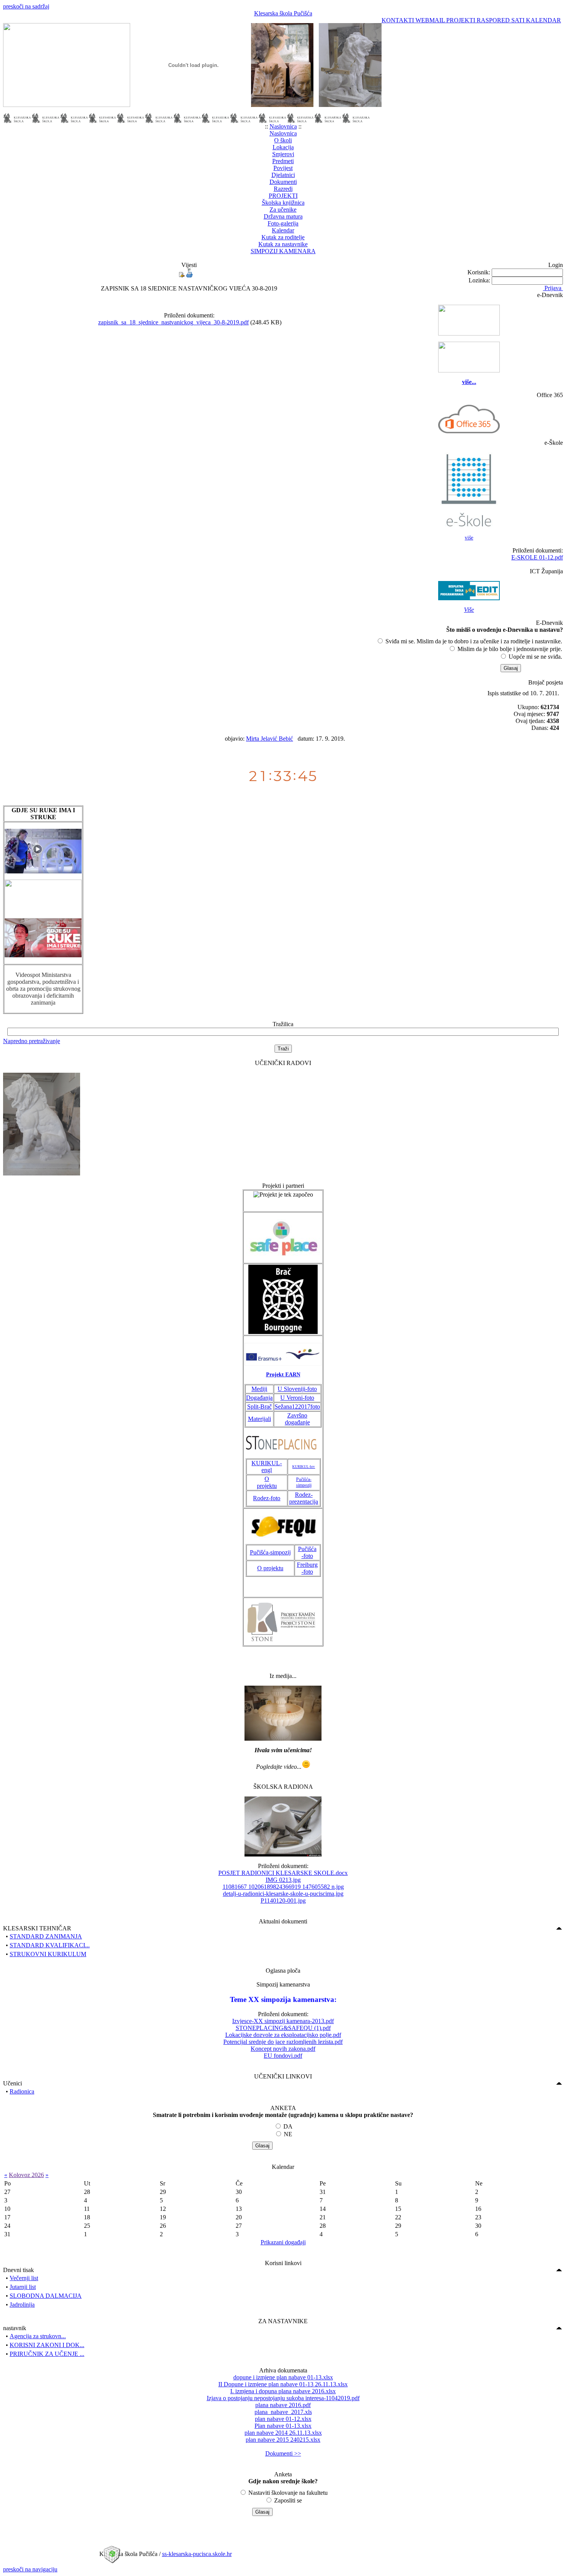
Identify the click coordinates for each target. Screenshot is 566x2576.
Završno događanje (297, 1419)
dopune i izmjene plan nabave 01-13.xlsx (283, 2377)
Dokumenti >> (283, 2453)
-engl (272, 1467)
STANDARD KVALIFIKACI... (50, 1945)
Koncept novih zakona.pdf (283, 2049)
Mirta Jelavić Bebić (270, 739)
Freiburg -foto (307, 1568)
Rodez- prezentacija (304, 1498)
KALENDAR (543, 20)
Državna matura (283, 216)
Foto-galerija (283, 223)
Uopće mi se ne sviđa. (535, 657)
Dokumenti (283, 182)
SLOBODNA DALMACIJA (46, 2296)
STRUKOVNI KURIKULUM (48, 1954)
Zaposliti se (288, 2500)
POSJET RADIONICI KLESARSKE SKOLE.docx (283, 1873)
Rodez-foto (267, 1498)
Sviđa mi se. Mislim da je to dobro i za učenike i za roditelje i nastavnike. (474, 641)
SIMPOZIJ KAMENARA (283, 251)
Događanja (259, 1398)
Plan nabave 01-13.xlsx (283, 2426)
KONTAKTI (399, 20)
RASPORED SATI (501, 20)
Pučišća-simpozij (304, 1482)
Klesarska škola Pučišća (283, 13)
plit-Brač (261, 1407)
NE (288, 2134)
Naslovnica (283, 126)
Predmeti (283, 161)
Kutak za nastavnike (283, 244)
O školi (283, 140)
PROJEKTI (461, 20)
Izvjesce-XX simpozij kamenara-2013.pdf (283, 2021)
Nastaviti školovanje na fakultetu (288, 2493)
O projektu (267, 1482)
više (469, 538)
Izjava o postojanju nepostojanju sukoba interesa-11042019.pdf (283, 2398)
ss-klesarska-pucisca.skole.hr (197, 2554)
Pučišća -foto (307, 1552)
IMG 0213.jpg (283, 1880)
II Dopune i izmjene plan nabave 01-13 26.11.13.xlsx (283, 2384)
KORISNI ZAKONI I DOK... (47, 2345)
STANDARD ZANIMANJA (46, 1936)
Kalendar (283, 230)
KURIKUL (266, 1463)
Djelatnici (283, 175)
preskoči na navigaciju (30, 2569)
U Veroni (291, 1398)
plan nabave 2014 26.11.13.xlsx (283, 2433)
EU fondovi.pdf (283, 2056)
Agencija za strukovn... (38, 2336)
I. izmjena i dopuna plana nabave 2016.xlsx (283, 2391)
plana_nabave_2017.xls (283, 2412)
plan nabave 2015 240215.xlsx (283, 2440)
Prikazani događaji (283, 2242)
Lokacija (283, 147)
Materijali (260, 1419)
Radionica (22, 2091)
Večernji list (24, 2278)
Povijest (283, 168)
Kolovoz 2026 (26, 2175)
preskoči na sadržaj (26, 6)
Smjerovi (283, 154)
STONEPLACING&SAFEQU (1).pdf (283, 2028)
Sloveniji (294, 1389)
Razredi (283, 189)
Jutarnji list (23, 2287)
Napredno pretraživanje (32, 1041)
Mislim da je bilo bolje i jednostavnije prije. (510, 649)
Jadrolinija (22, 2305)
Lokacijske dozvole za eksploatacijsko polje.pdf (283, 2035)
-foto (308, 1398)
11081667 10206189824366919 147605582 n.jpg (283, 1887)
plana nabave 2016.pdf (283, 2405)
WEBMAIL (431, 20)
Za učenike (283, 210)
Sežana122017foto (297, 1407)
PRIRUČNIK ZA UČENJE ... (47, 2354)
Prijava (553, 288)
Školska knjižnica (283, 203)
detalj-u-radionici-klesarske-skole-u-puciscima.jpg (283, 1894)
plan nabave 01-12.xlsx (283, 2419)
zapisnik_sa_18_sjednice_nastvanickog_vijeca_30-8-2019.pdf (173, 322)
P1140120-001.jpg (283, 1901)
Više (469, 610)
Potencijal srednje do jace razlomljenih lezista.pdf (283, 2042)
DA (288, 2126)
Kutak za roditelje (283, 237)
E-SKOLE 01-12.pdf (537, 557)
